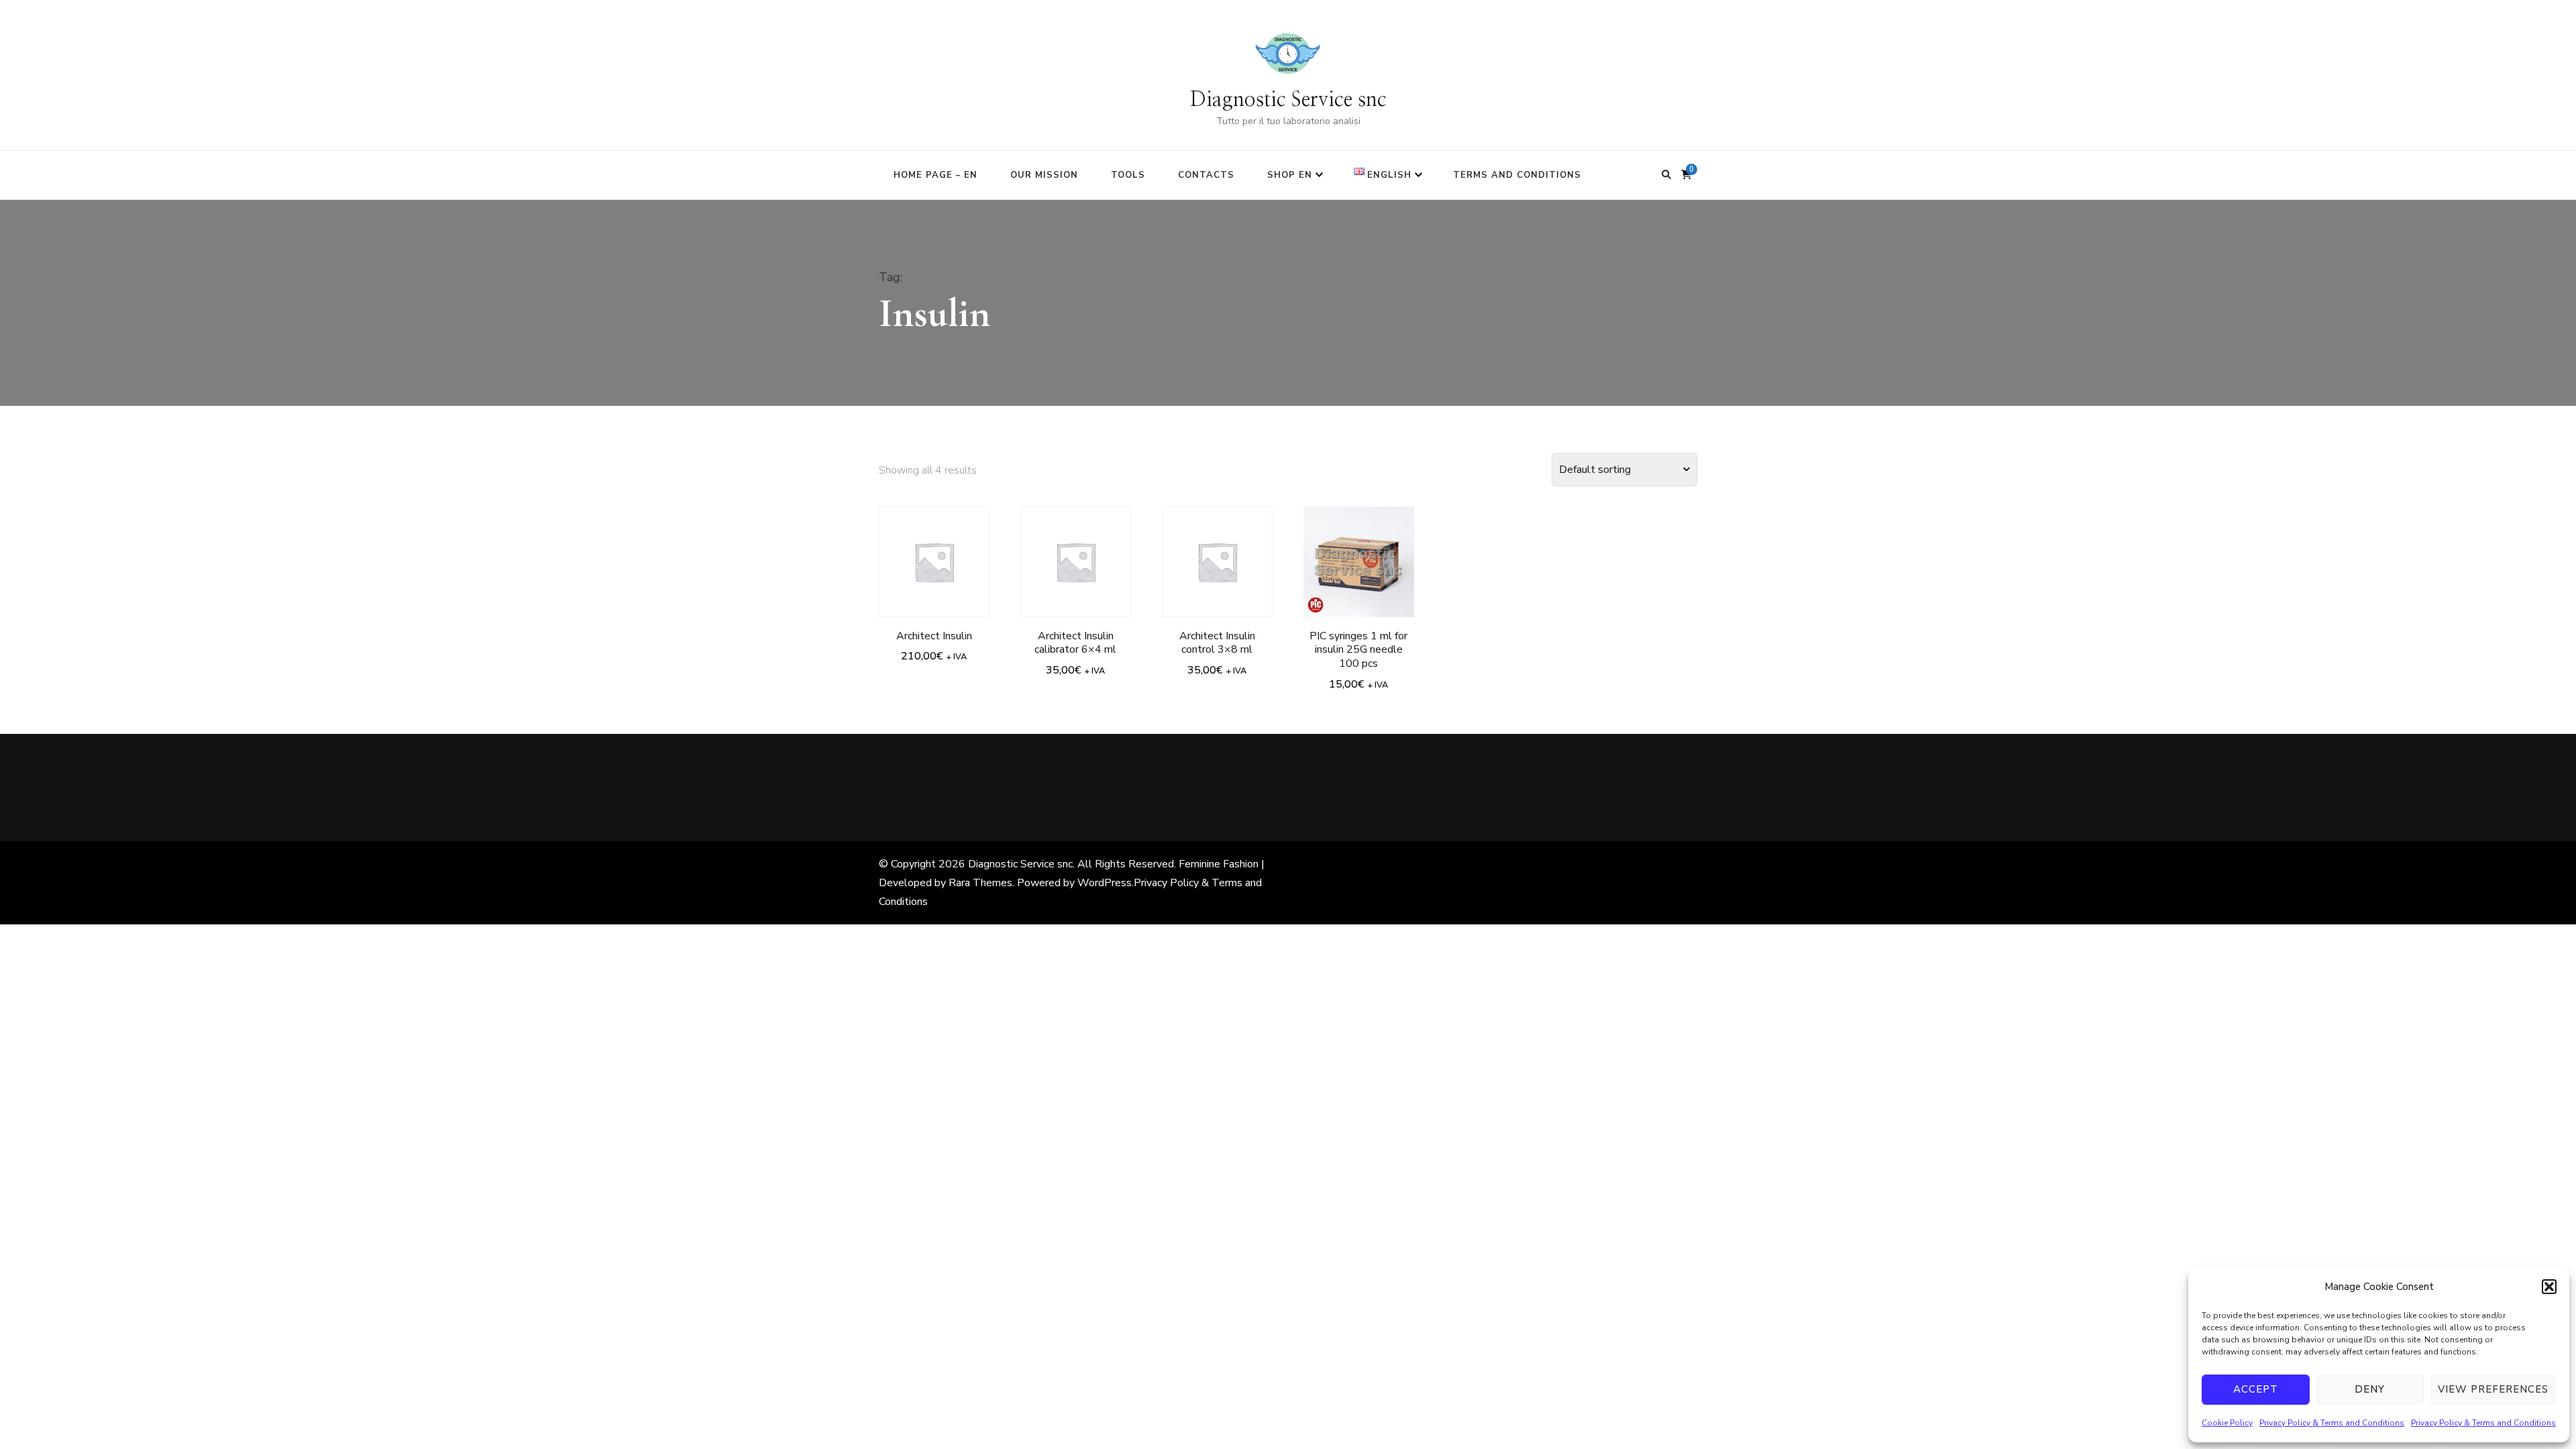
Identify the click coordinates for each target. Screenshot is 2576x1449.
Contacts (1206, 175)
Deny (2370, 1389)
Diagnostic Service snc (1288, 100)
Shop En (1290, 175)
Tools (1128, 175)
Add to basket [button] (934, 549)
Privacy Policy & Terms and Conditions (2332, 1423)
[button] (2549, 1287)
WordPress (1105, 883)
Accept (2256, 1389)
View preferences (2493, 1389)
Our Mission (1044, 175)
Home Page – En (935, 175)
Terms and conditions (1517, 175)
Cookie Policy (2227, 1423)
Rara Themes (980, 883)
